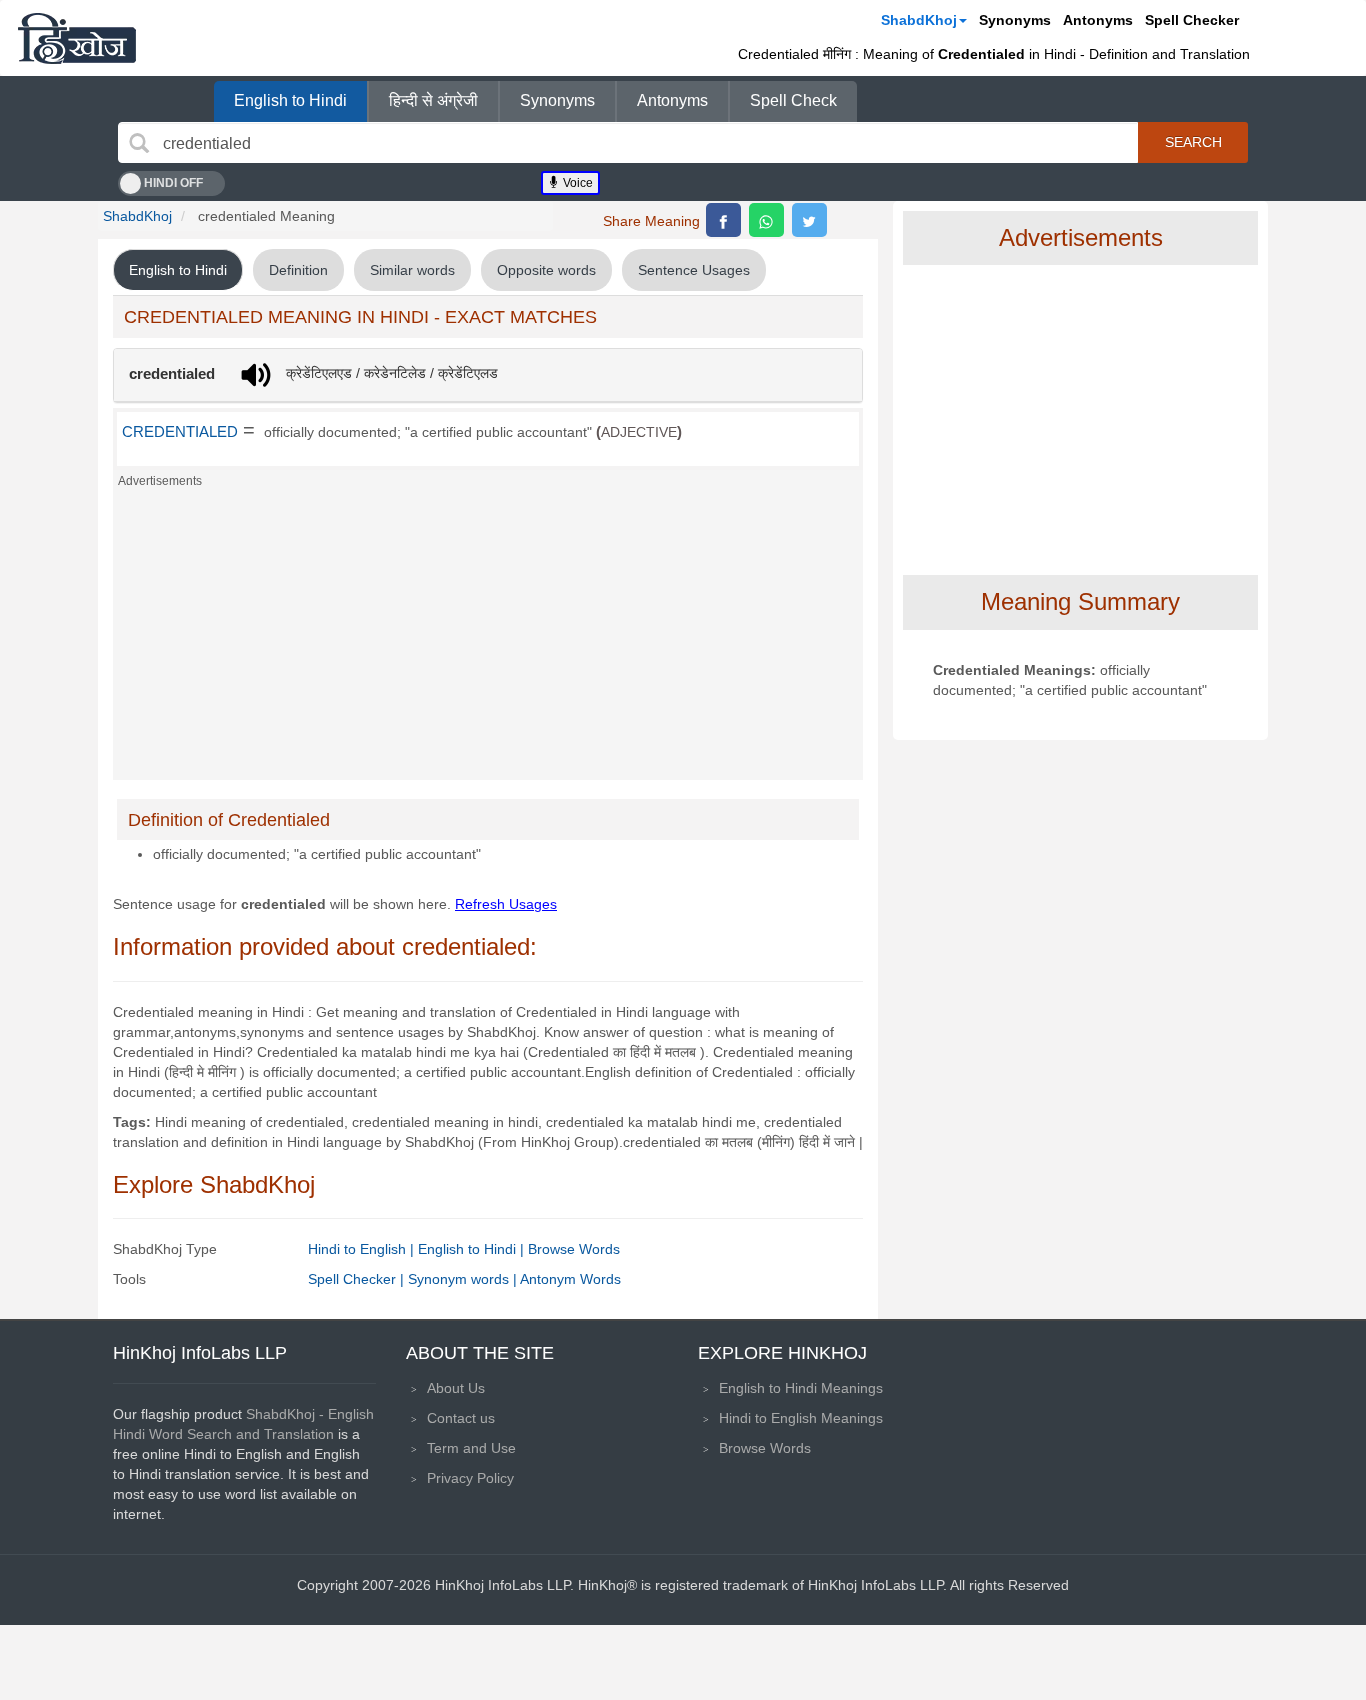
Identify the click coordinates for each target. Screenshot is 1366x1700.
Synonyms (1015, 20)
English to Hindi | (473, 1249)
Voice (576, 183)
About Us (456, 1388)
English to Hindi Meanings (801, 1388)
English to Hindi (290, 100)
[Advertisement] (488, 640)
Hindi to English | (363, 1249)
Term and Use (471, 1448)
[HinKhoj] (77, 38)
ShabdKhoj (919, 20)
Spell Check (793, 100)
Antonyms (1098, 20)
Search (1193, 142)
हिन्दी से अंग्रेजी (433, 100)
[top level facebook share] (723, 220)
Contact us (461, 1418)
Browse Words (574, 1249)
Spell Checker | (358, 1279)
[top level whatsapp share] (766, 220)
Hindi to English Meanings (801, 1418)
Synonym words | (464, 1279)
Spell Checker (1192, 20)
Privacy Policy (470, 1478)
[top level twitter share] (809, 220)
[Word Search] (139, 143)
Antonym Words (570, 1279)
